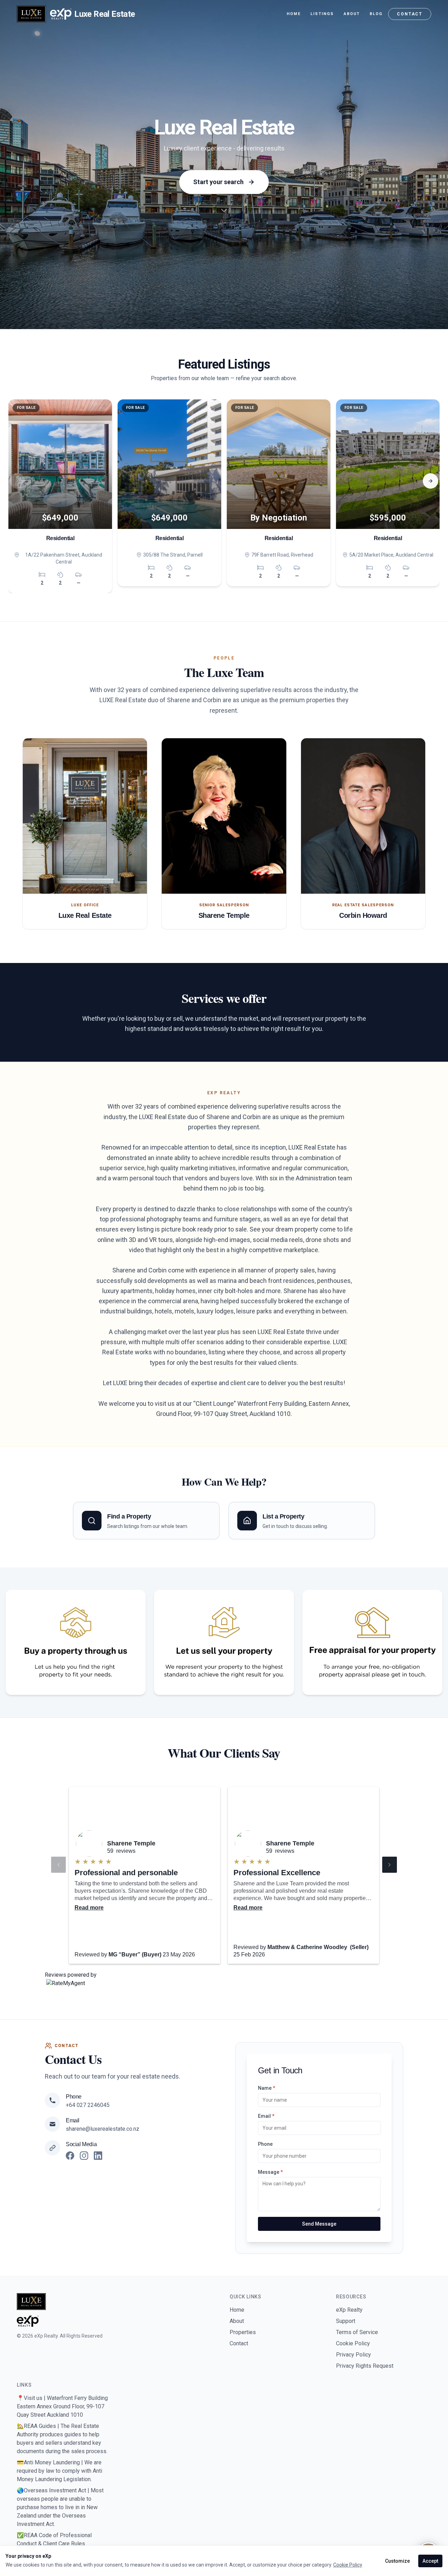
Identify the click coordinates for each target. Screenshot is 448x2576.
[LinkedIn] (98, 2156)
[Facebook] (70, 2156)
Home (294, 14)
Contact (410, 14)
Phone (265, 2144)
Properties (243, 2332)
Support (346, 2321)
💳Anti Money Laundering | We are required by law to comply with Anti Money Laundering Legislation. (59, 2471)
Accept (430, 2561)
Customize (397, 2561)
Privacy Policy (353, 2355)
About (352, 14)
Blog (376, 14)
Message (270, 2172)
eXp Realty (349, 2310)
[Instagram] (84, 2156)
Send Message (319, 2224)
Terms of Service (357, 2332)
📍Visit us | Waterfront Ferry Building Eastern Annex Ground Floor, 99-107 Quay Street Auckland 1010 (62, 2406)
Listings (322, 14)
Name (267, 2088)
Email (266, 2116)
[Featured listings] (224, 213)
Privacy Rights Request (365, 2366)
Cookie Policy (353, 2343)
